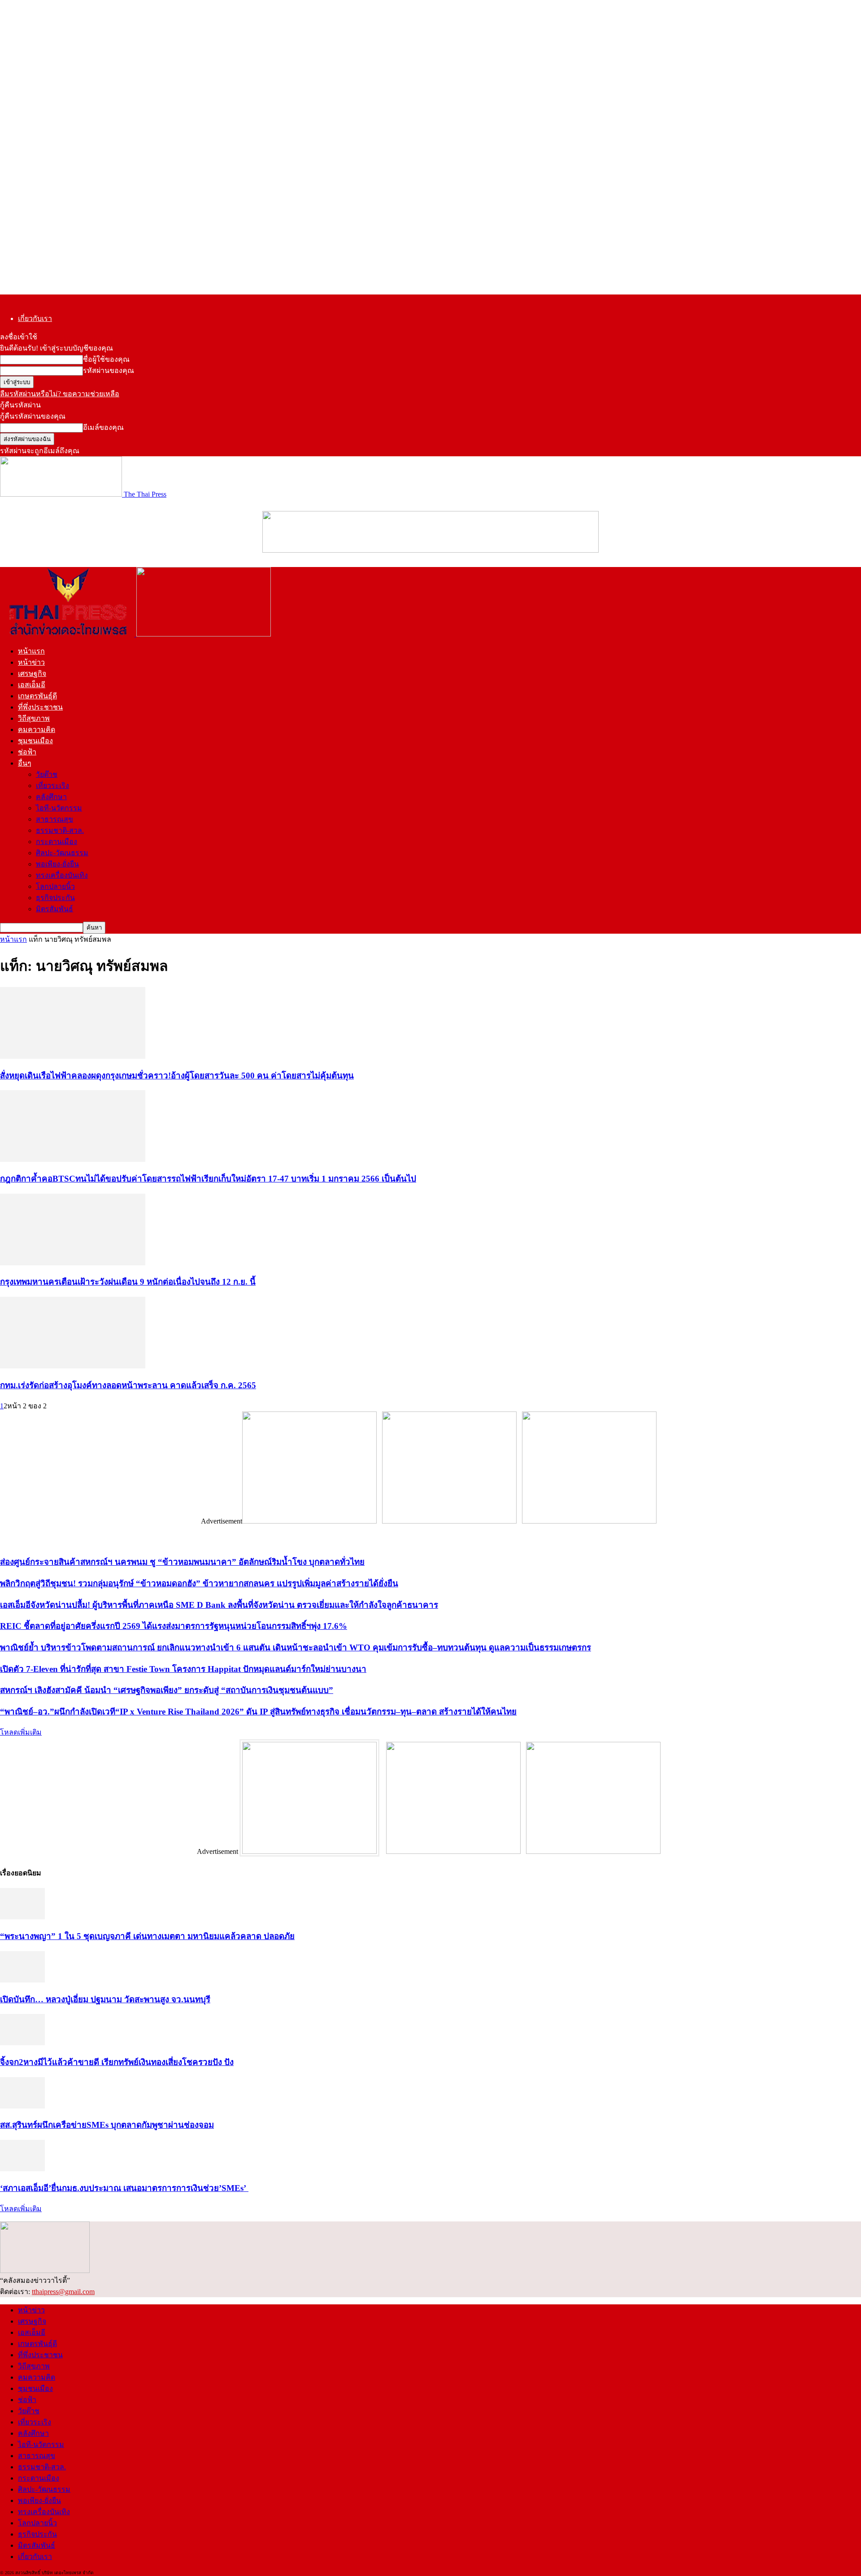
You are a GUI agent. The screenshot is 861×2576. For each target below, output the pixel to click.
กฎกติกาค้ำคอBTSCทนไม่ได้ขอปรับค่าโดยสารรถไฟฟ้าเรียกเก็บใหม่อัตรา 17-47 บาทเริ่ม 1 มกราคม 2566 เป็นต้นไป (208, 1179)
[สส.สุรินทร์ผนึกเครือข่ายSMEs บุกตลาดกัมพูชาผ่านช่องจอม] (22, 2106)
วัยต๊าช (47, 774)
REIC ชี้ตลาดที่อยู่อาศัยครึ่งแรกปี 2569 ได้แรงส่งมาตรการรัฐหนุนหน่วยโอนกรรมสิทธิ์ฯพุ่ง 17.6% (174, 1626)
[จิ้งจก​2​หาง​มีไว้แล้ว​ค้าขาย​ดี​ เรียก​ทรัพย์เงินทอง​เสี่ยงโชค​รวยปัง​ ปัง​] (22, 2043)
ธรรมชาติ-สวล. (60, 830)
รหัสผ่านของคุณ (109, 370)
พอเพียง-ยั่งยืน (57, 864)
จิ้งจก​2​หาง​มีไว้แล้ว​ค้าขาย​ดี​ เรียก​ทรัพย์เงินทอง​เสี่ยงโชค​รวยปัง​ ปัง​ (117, 2062)
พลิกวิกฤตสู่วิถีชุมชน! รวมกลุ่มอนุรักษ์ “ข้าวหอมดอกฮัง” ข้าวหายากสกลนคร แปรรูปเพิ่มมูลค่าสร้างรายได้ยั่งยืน (199, 1583)
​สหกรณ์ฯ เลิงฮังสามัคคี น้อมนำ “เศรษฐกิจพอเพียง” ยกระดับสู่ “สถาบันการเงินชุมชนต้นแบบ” (167, 1690)
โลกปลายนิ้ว (55, 886)
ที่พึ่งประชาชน (40, 707)
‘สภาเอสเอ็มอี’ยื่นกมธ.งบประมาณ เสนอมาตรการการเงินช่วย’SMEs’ (124, 2188)
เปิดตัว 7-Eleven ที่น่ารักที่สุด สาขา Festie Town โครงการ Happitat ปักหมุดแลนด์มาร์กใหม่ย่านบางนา (183, 1669)
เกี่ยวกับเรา (35, 318)
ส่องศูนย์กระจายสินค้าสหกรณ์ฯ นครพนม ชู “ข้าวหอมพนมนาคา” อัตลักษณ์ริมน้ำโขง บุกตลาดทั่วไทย (182, 1562)
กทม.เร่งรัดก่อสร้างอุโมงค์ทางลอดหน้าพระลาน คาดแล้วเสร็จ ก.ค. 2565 (128, 1385)
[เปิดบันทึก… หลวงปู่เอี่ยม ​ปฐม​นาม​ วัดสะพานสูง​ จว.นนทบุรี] (22, 1980)
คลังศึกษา (51, 797)
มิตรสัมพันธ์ (54, 909)
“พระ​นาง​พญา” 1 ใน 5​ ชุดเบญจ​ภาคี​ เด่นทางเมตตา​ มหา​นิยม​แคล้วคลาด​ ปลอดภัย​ (147, 1936)
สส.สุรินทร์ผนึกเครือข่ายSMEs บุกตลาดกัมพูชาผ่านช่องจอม (107, 2125)
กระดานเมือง (57, 842)
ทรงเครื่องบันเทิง (62, 875)
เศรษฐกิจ (32, 673)
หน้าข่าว (31, 662)
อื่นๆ (25, 763)
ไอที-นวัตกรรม (59, 808)
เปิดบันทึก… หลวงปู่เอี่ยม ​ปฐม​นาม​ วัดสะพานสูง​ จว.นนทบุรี (105, 1999)
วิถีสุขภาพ (34, 718)
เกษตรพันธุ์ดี (37, 696)
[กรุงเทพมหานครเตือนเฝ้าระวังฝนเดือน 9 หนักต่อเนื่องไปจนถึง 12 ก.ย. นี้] (73, 1263)
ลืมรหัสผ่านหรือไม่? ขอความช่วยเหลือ (60, 394)
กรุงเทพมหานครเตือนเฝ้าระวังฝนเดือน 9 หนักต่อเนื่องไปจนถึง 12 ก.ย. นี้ (128, 1282)
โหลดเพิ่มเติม (21, 1732)
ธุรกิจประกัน (55, 898)
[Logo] (68, 634)
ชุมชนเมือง (35, 741)
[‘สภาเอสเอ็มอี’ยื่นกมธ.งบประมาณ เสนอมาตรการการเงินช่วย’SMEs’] (22, 2169)
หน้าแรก (31, 651)
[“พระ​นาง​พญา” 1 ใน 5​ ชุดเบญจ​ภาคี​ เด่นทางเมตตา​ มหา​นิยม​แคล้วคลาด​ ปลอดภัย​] (22, 1917)
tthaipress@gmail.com (63, 2292)
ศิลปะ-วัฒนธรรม (62, 853)
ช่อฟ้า (27, 752)
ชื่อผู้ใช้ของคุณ (106, 359)
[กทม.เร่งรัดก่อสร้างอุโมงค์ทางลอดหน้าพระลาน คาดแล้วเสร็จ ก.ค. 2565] (73, 1366)
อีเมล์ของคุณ (103, 427)
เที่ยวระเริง (52, 786)
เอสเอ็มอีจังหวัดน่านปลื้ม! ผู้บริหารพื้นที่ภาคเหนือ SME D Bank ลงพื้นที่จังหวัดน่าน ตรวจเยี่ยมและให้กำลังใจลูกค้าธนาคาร (219, 1605)
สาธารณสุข (54, 819)
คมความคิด (37, 730)
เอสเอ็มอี (32, 685)
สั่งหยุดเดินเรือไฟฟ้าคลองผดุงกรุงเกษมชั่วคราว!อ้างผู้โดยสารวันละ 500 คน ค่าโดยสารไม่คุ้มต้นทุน (177, 1076)
